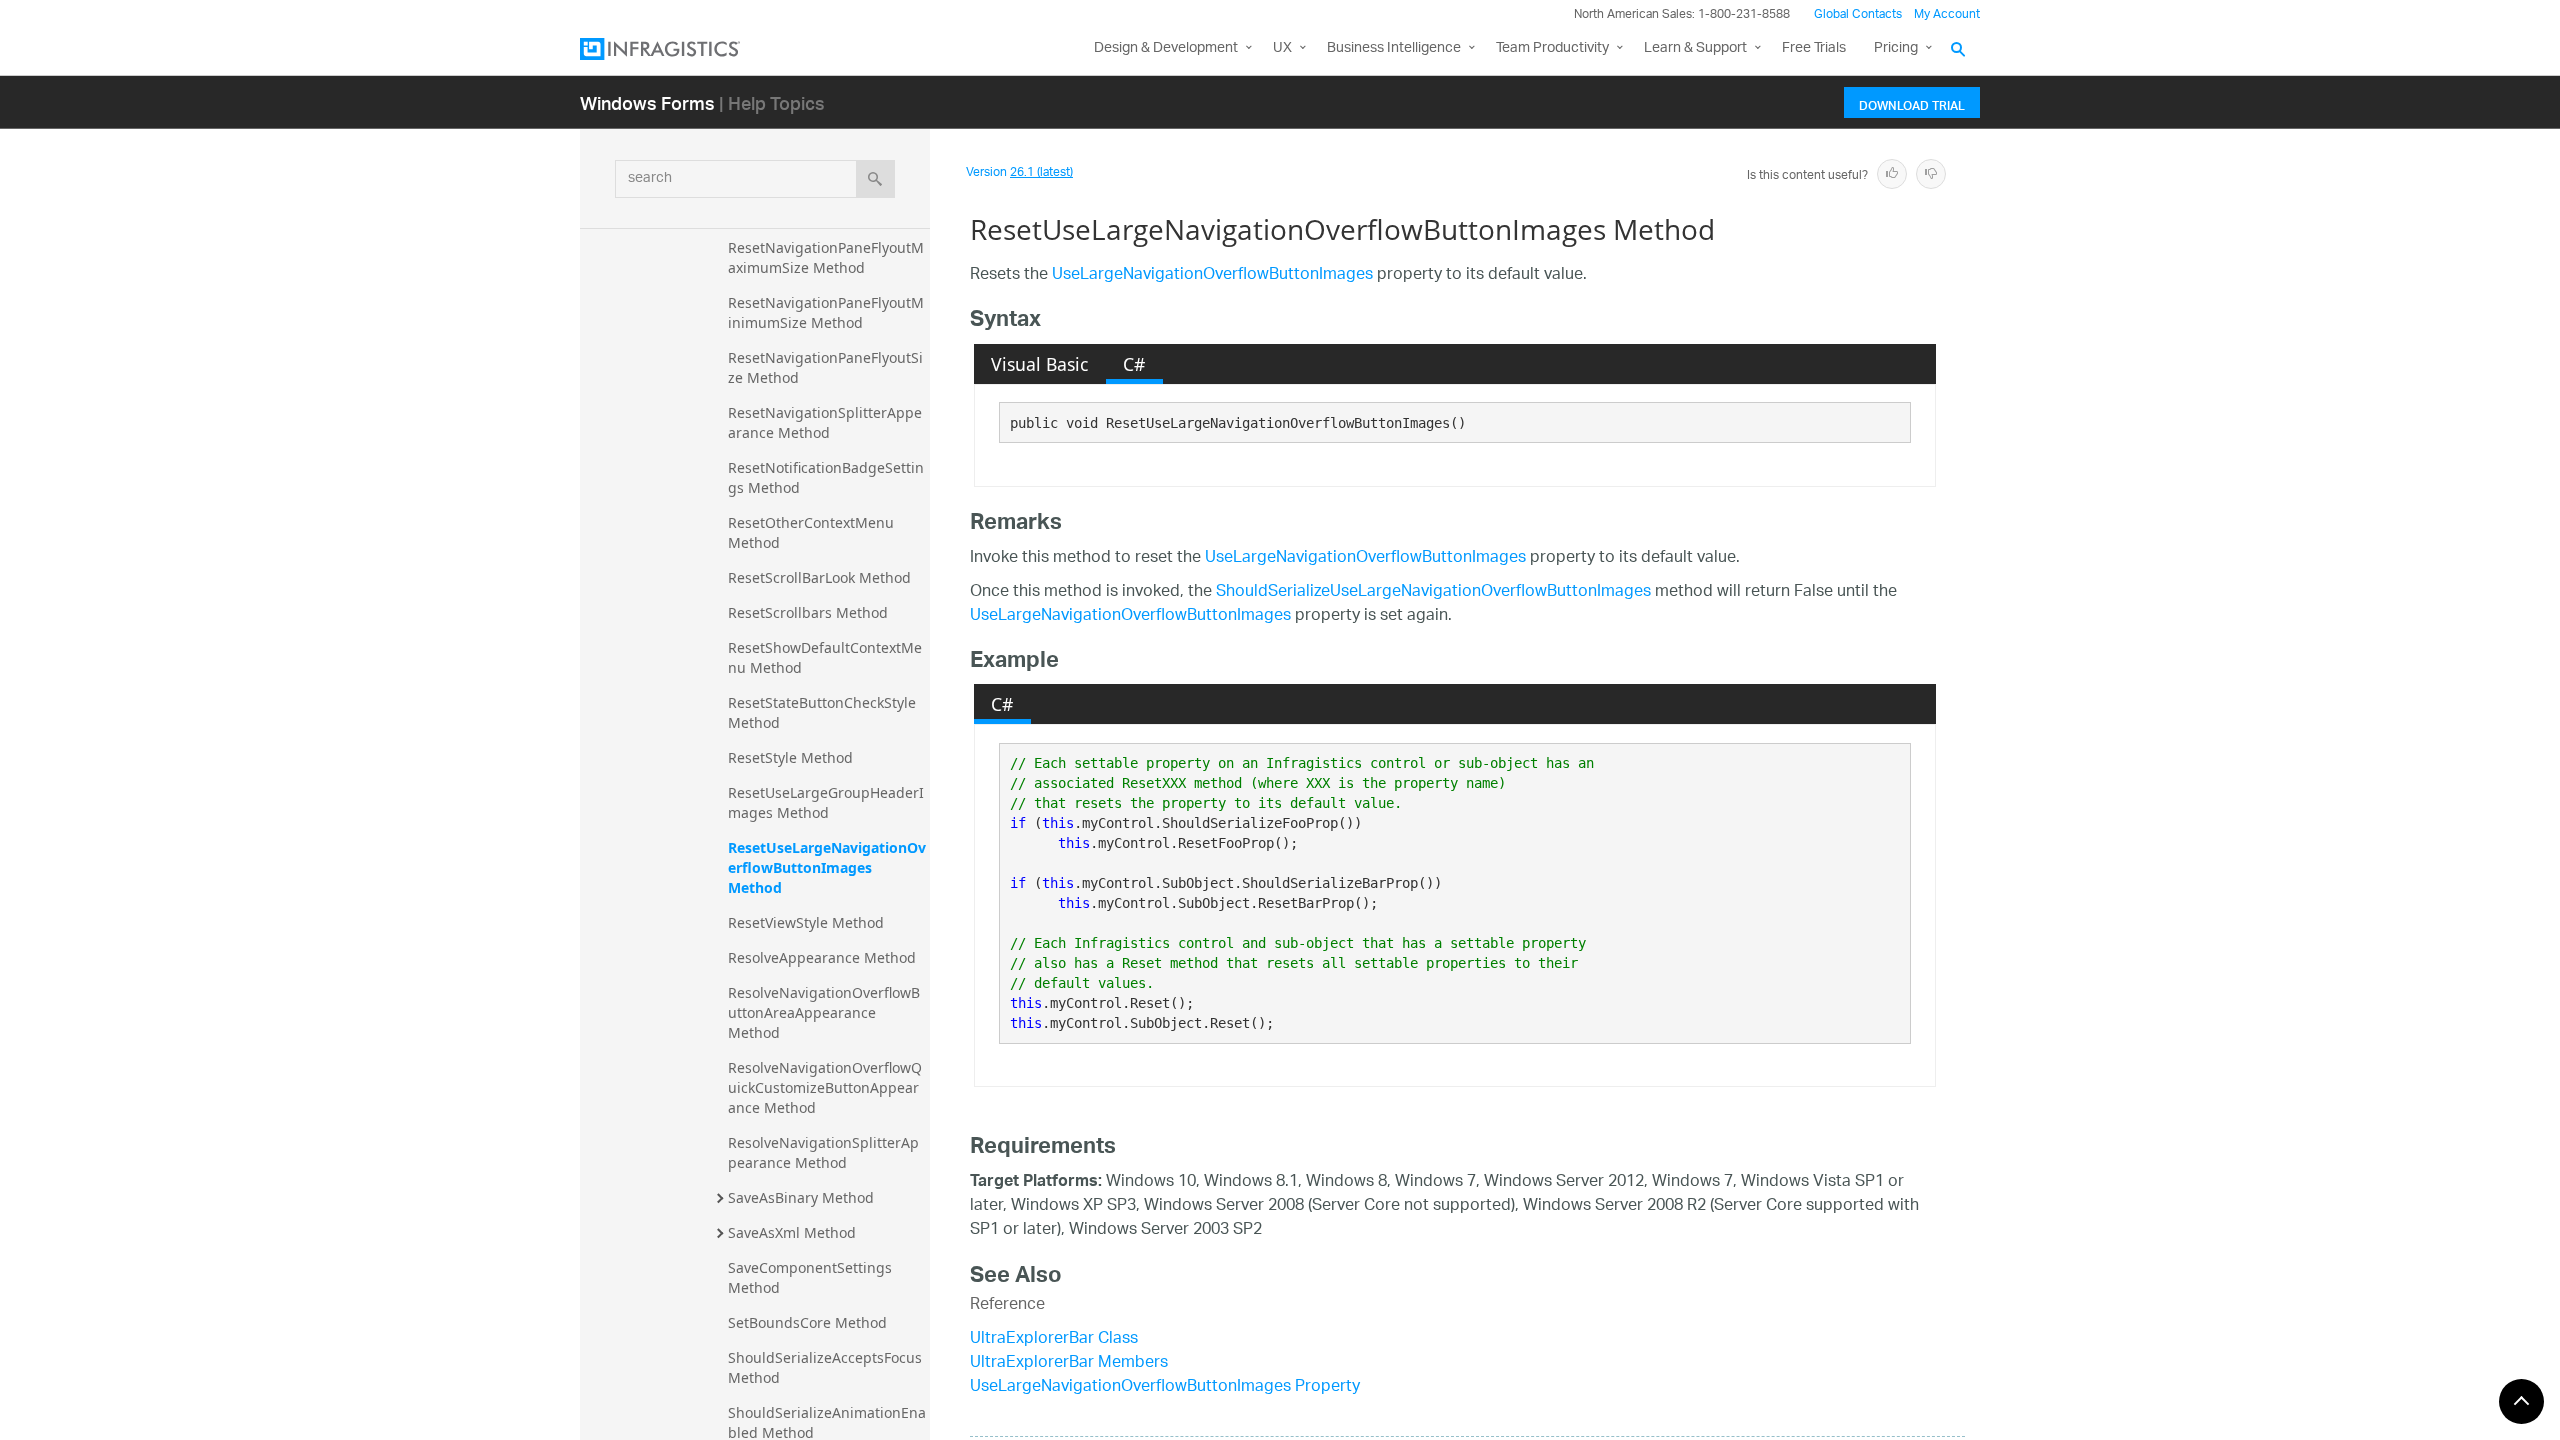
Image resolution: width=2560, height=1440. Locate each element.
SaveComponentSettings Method (812, 1277)
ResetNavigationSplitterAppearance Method (825, 422)
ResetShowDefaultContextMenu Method (825, 657)
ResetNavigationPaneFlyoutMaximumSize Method (826, 257)
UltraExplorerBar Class (1054, 1339)
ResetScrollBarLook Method (819, 577)
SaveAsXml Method (792, 1232)
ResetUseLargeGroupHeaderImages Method (826, 802)
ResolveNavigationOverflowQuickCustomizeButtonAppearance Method (825, 1087)
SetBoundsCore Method (807, 1322)
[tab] (1040, 364)
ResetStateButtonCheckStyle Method (824, 712)
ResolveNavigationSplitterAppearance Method (823, 1152)
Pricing (1896, 48)
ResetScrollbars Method (808, 612)
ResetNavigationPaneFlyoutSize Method (825, 367)
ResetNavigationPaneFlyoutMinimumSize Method (826, 312)
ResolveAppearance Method (822, 957)
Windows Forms (647, 102)
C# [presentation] (1134, 364)
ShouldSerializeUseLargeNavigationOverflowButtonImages (1433, 592)
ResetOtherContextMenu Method (813, 532)
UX (1282, 48)
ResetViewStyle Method (806, 922)
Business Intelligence (1394, 48)
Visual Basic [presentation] (1039, 364)
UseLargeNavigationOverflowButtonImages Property (1165, 1387)
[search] (875, 179)
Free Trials (1814, 48)
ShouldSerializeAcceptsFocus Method (827, 1367)
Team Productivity (1552, 48)
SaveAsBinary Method (801, 1197)
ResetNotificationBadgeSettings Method (826, 477)
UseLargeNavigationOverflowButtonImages (1212, 275)
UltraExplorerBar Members (1069, 1363)
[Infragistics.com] (680, 49)
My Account (1947, 14)
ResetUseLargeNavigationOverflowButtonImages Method (827, 867)
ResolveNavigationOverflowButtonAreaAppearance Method (824, 1012)
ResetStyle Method (790, 757)
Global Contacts (1858, 14)
